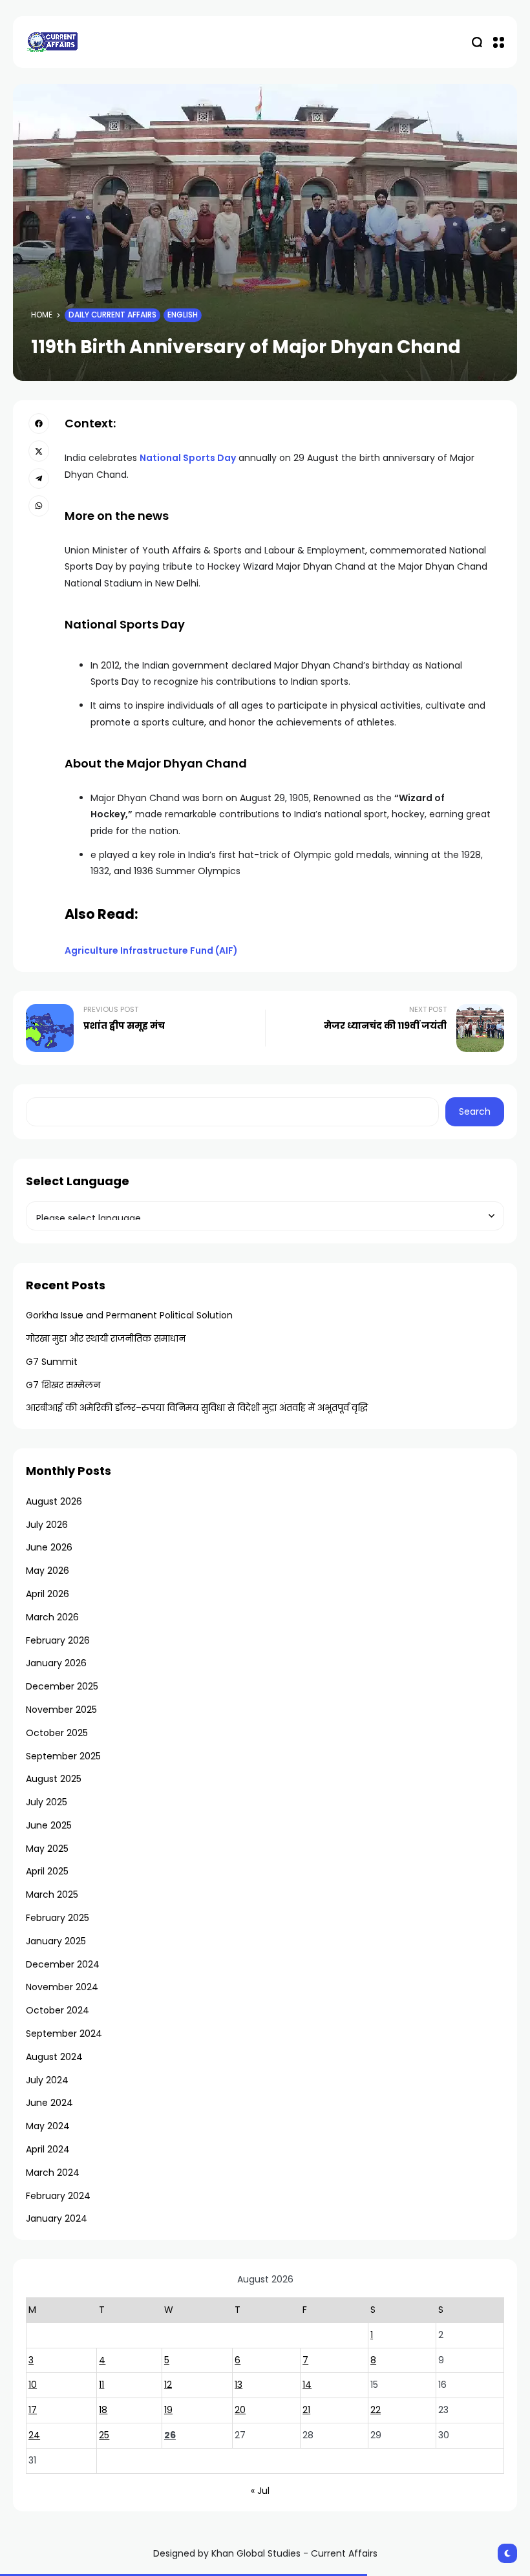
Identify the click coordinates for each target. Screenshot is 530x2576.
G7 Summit (52, 1362)
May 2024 (48, 2126)
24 (34, 2435)
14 (307, 2385)
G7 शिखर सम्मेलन (63, 1385)
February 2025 (58, 1918)
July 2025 (47, 1802)
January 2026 (56, 1663)
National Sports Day (188, 458)
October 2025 (57, 1733)
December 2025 (62, 1686)
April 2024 (48, 2149)
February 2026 (58, 1640)
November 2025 (61, 1710)
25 (104, 2435)
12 (168, 2385)
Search (475, 1111)
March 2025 (52, 1894)
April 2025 (47, 1871)
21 (306, 2410)
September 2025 (63, 1756)
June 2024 (49, 2103)
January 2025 (56, 1941)
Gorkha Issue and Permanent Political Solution (129, 1315)
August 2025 (54, 1779)
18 (103, 2410)
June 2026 (49, 1547)
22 (376, 2410)
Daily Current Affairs (112, 315)
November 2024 (62, 1987)
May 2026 (48, 1571)
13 (238, 2385)
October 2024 (58, 2010)
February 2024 (58, 2196)
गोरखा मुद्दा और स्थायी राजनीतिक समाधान (106, 1338)
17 (33, 2410)
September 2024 (64, 2034)
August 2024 (54, 2057)
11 (101, 2385)
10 (33, 2385)
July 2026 (47, 1525)
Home (42, 315)
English (183, 315)
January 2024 (57, 2218)
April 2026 (48, 1594)
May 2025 (47, 1849)
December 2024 (63, 1964)
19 (168, 2410)
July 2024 (47, 2080)
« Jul (260, 2491)
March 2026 (52, 1617)
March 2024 (53, 2173)
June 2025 (49, 1825)
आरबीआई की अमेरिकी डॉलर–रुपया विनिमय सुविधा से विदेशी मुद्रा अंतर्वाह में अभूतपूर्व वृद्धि (197, 1408)
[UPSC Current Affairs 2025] (52, 42)
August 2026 (54, 1501)
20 (240, 2410)
